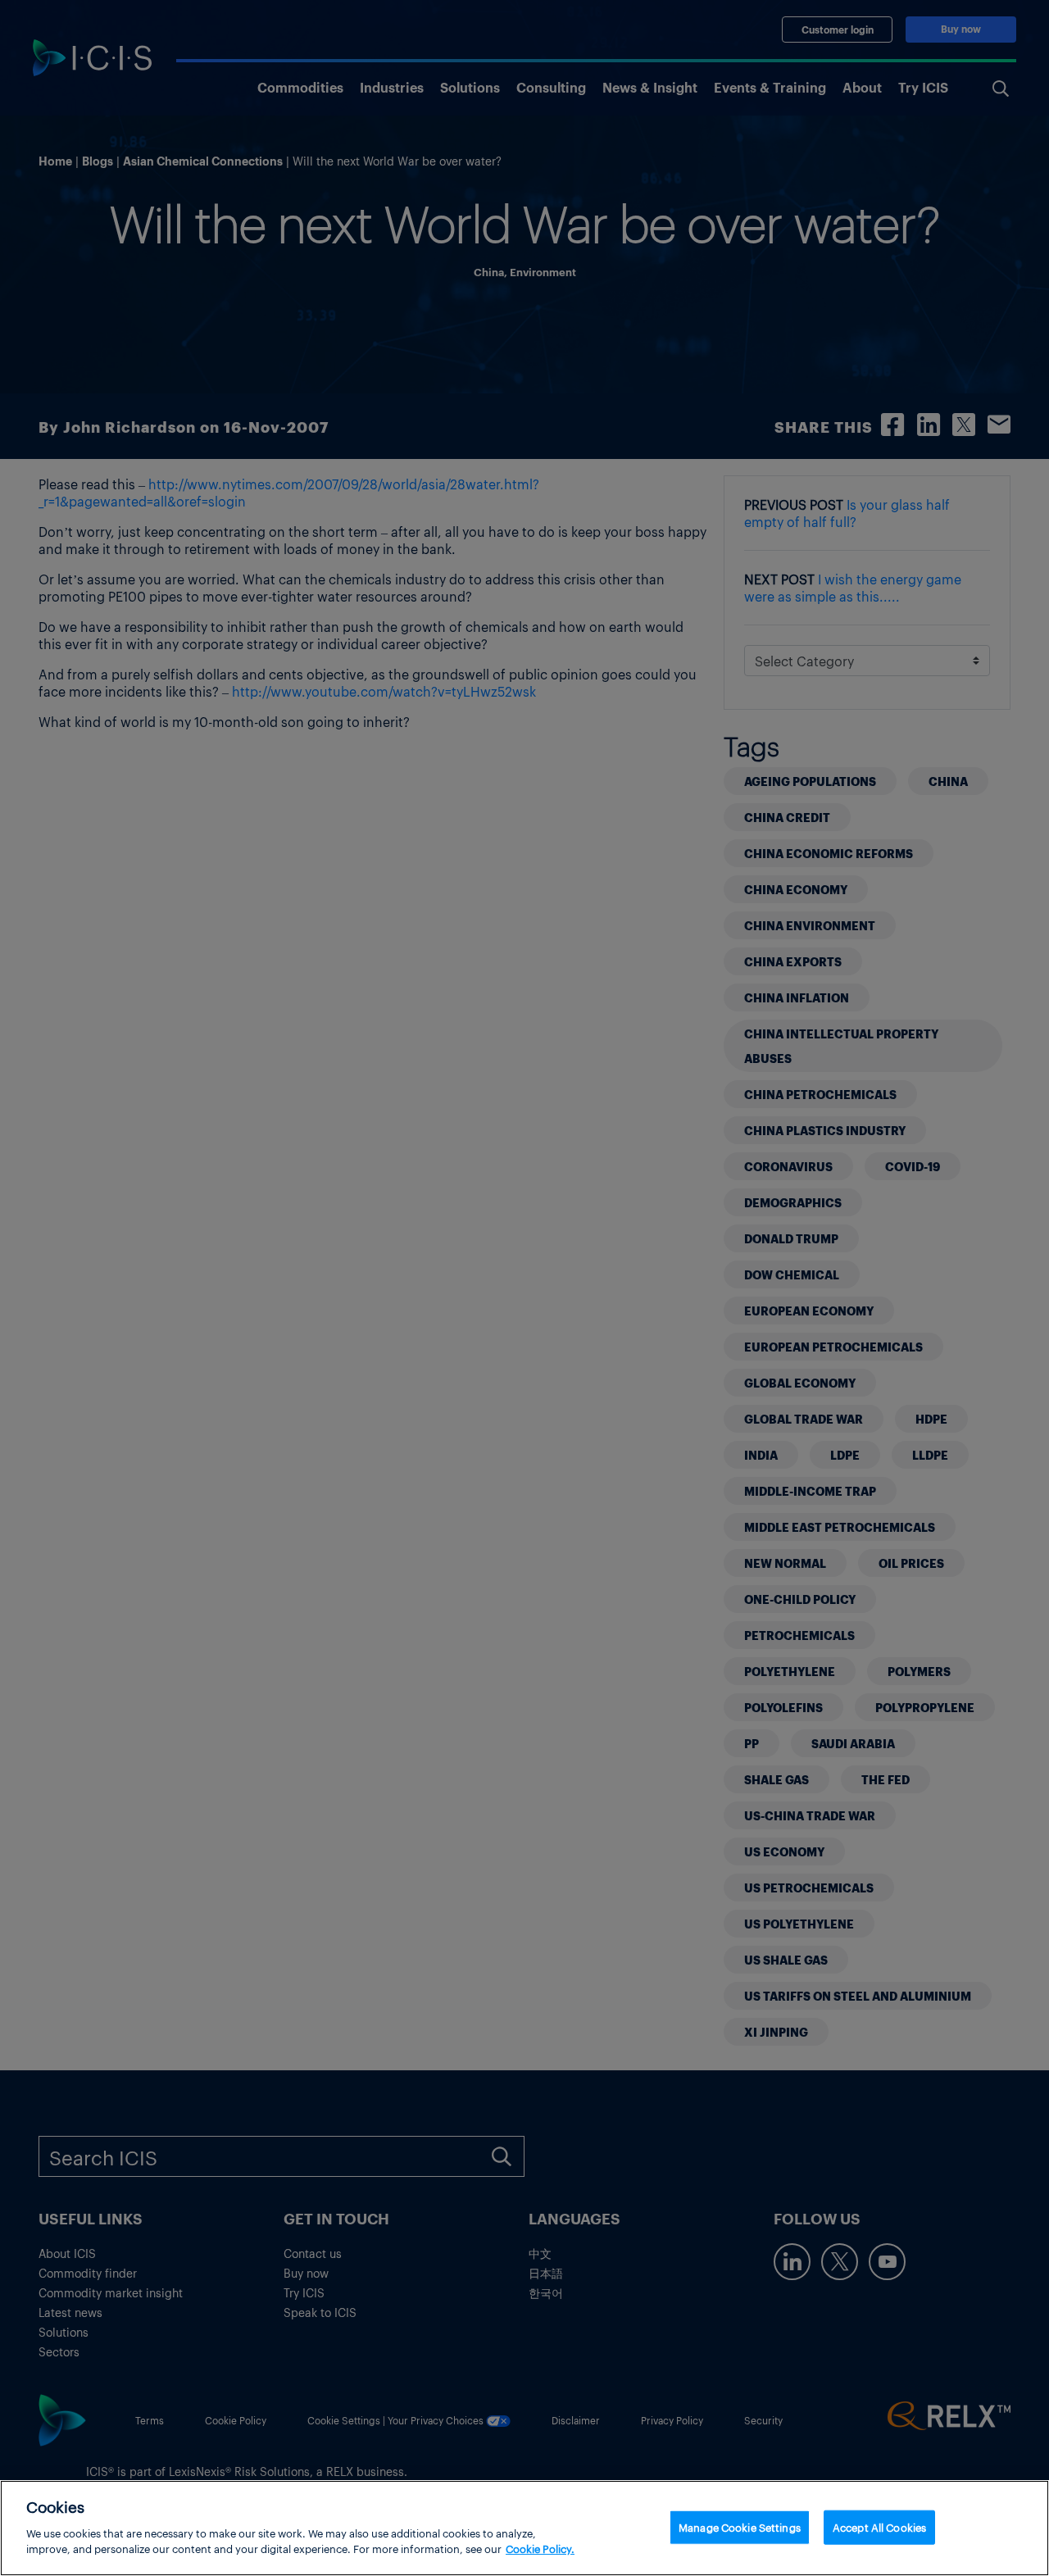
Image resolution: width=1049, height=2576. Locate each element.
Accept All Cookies (879, 2526)
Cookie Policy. (540, 2549)
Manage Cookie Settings (740, 2526)
